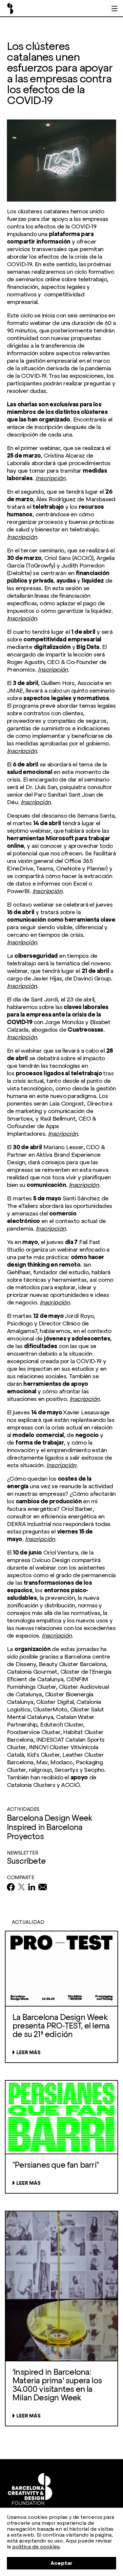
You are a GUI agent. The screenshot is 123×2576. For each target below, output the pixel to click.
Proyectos (25, 1836)
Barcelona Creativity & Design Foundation (10, 9)
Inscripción (50, 478)
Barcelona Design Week (49, 1818)
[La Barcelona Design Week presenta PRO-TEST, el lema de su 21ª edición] (61, 2034)
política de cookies (36, 2547)
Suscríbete (26, 1861)
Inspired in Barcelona (45, 1827)
